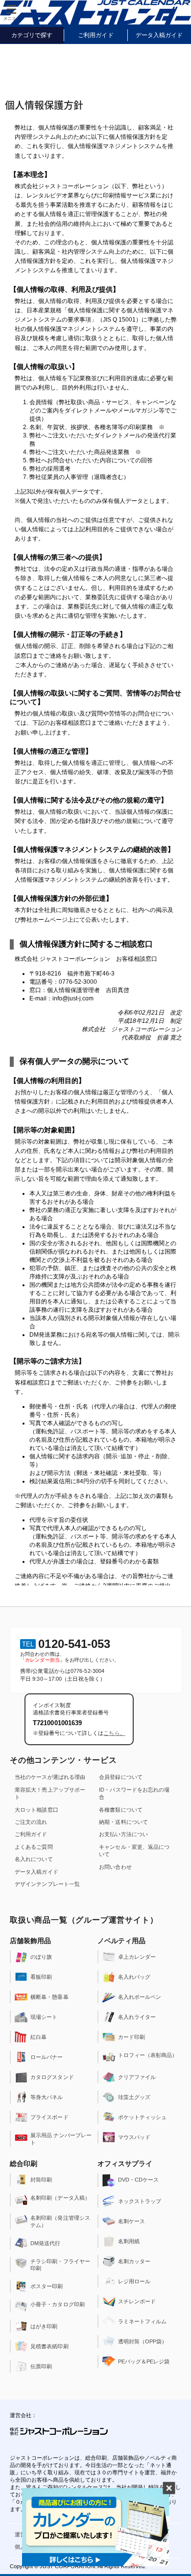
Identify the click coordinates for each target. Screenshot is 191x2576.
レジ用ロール (134, 2281)
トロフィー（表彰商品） (148, 2055)
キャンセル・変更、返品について (134, 1851)
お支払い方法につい (123, 1834)
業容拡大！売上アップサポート (50, 1793)
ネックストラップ (140, 2201)
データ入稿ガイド (36, 1872)
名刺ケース (132, 2221)
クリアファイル (137, 2077)
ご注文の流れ (31, 1822)
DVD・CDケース (139, 2180)
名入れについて (34, 1859)
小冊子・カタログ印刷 (58, 2304)
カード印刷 (132, 2037)
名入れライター (137, 2017)
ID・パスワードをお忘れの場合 (134, 1793)
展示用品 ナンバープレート (61, 2139)
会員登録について (121, 1777)
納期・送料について (123, 1822)
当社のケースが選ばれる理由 (50, 1777)
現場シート (44, 2017)
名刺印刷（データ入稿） (60, 2198)
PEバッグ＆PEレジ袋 (144, 2361)
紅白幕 (38, 2037)
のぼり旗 (41, 1957)
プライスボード (49, 2117)
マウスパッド (134, 2137)
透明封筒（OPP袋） (143, 2341)
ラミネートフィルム (143, 2321)
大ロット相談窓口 (36, 1810)
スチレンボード (137, 2301)
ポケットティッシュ (143, 2117)
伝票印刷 (41, 2366)
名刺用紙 (129, 2241)
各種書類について (121, 1810)
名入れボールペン (140, 1997)
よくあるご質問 (34, 1847)
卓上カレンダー (137, 1957)
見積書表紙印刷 (49, 2346)
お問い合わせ (115, 1867)
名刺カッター (134, 2261)
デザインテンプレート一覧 (47, 1884)
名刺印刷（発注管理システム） (60, 2221)
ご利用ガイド (31, 1834)
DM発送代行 (46, 2243)
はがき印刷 (44, 2326)
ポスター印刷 (47, 2286)
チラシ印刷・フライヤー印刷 (60, 2265)
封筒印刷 (41, 2180)
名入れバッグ (134, 1977)
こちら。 (114, 1733)
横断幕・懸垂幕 (49, 1997)
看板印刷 (41, 1977)
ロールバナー (47, 2057)
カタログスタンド (52, 2077)
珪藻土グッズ (134, 2097)
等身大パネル (47, 2097)
